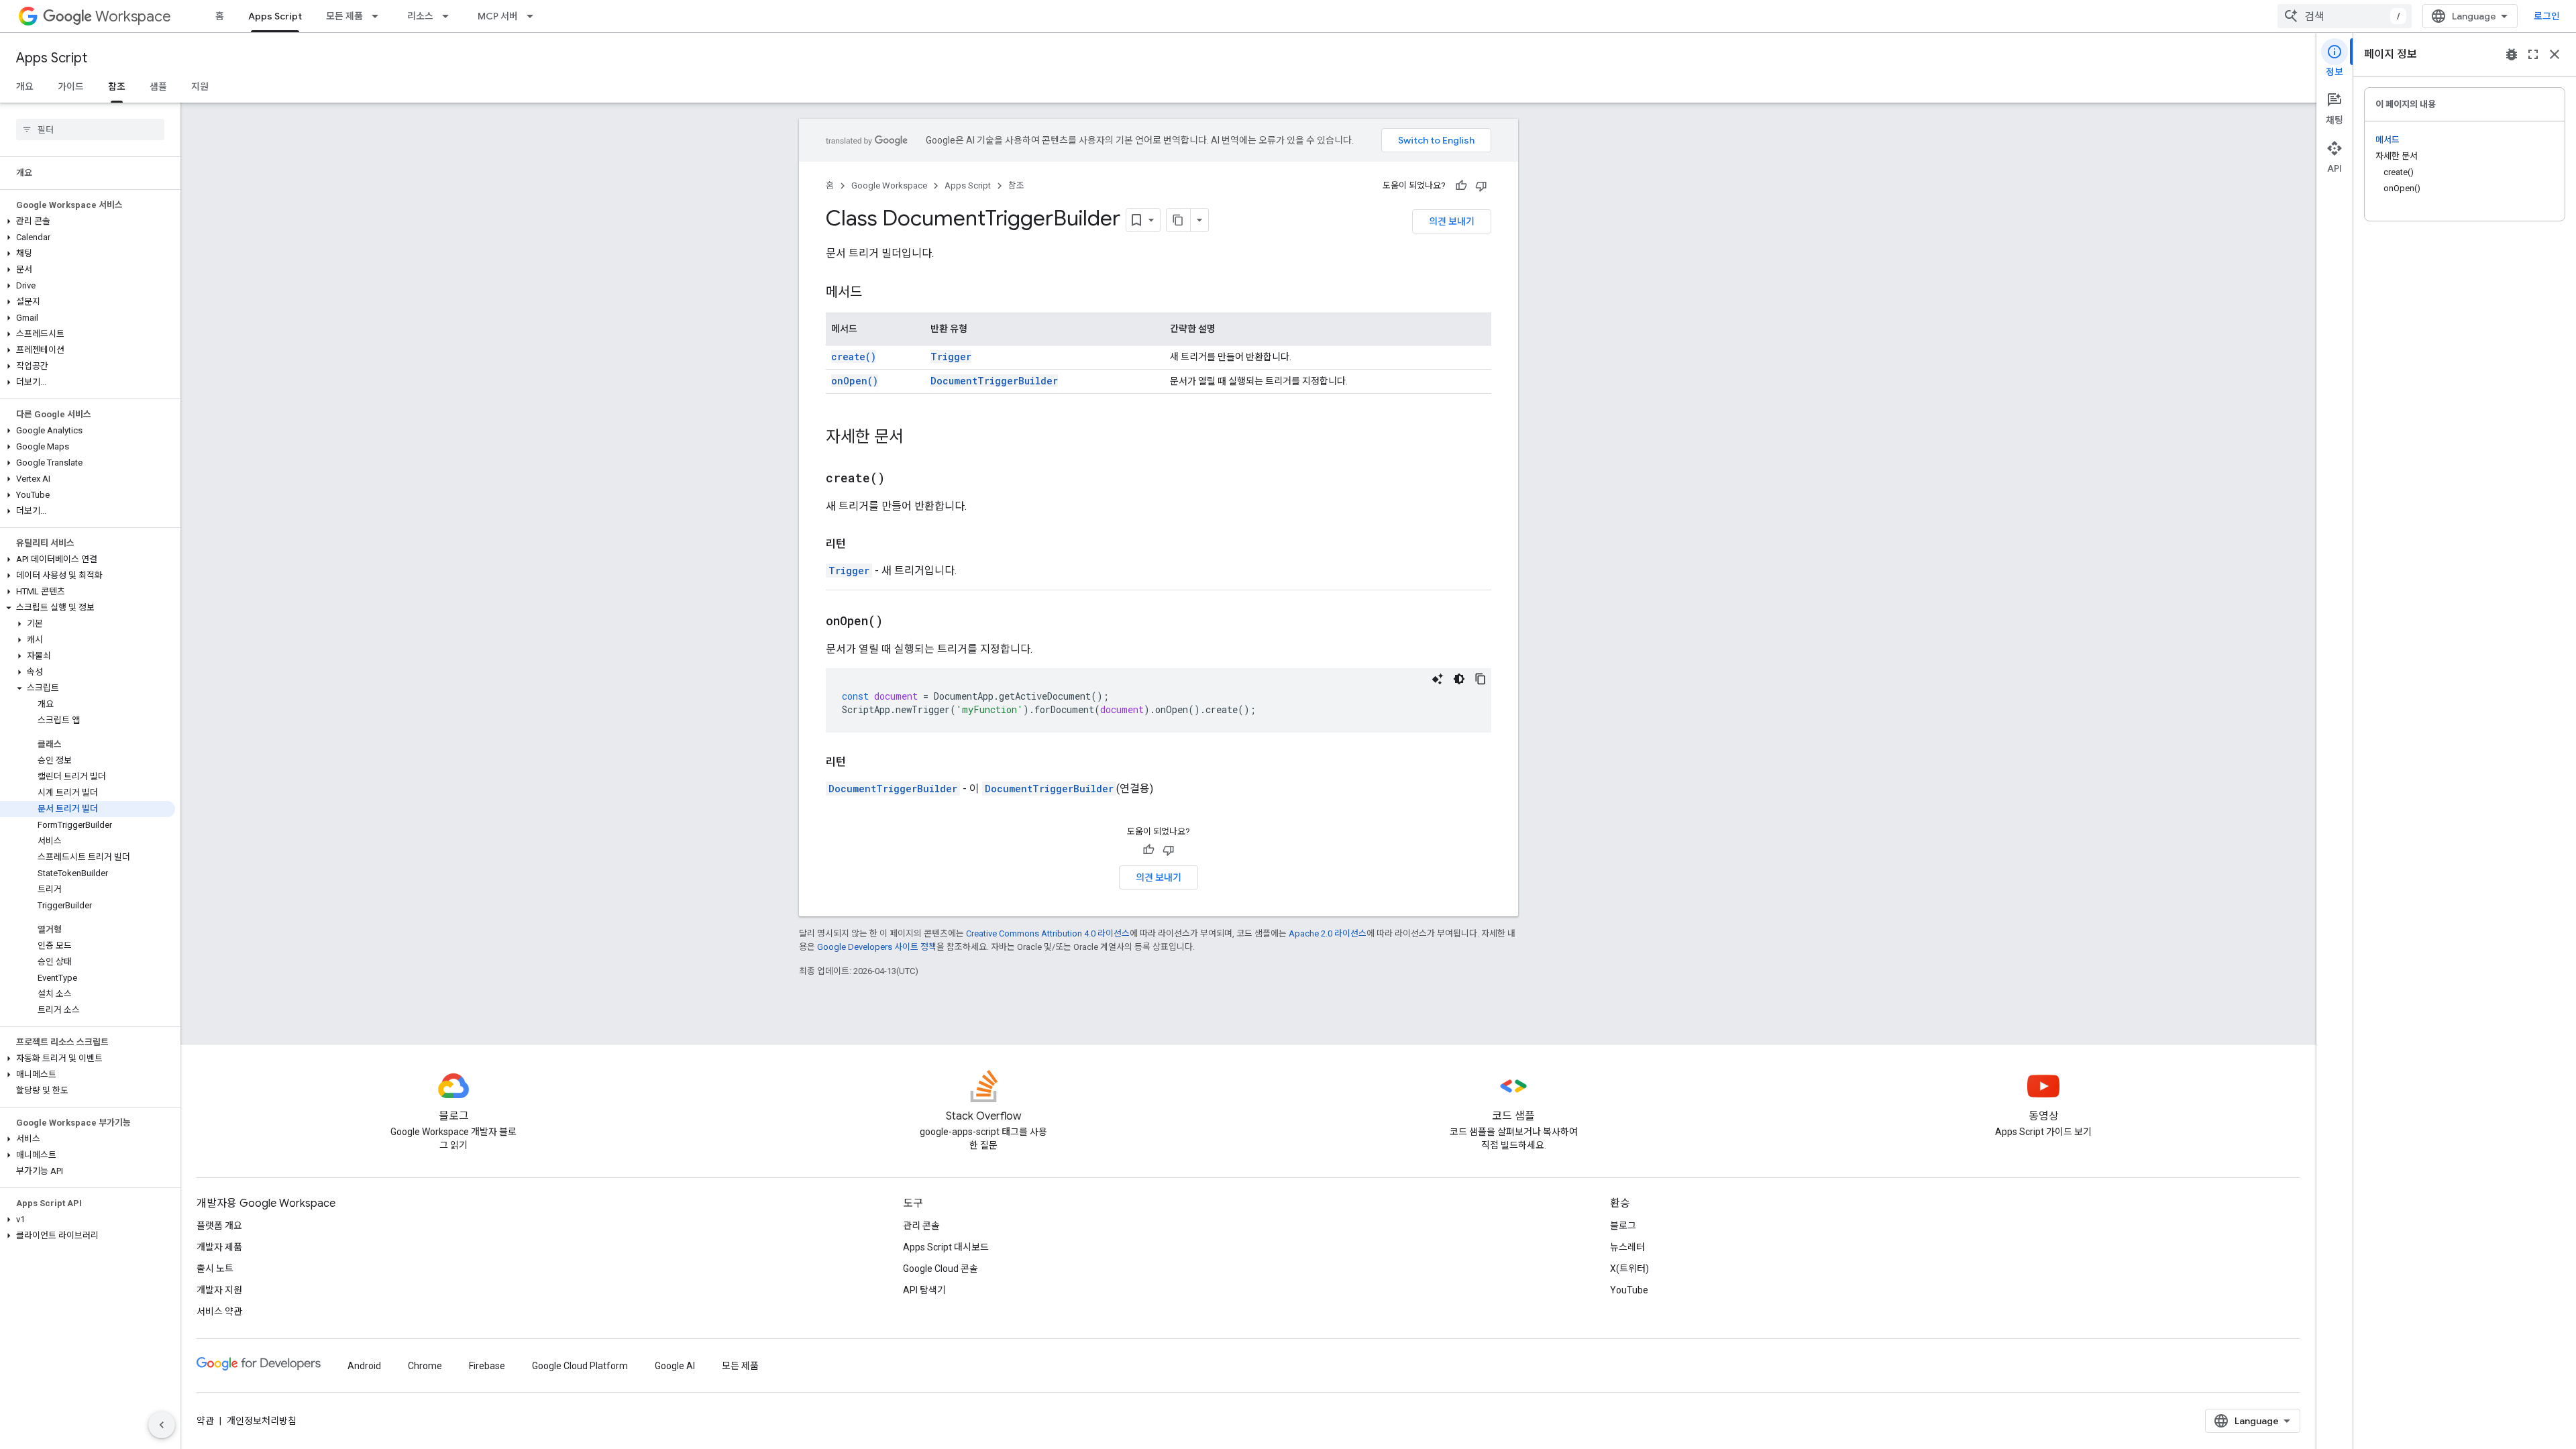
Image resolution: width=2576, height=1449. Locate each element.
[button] (88, 221)
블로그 (1623, 1226)
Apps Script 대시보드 (946, 1247)
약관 (205, 1421)
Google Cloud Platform (580, 1366)
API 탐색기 (924, 1290)
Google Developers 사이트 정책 (877, 947)
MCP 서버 (498, 16)
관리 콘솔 (921, 1226)
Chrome (425, 1366)
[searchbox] (90, 129)
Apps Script (275, 16)
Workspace (133, 16)
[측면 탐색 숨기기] (162, 1425)
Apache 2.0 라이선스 (1328, 933)
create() (854, 357)
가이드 (71, 87)
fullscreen (2533, 54)
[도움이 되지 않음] (1481, 186)
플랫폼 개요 (219, 1226)
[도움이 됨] (1461, 186)
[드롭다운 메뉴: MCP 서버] (534, 16)
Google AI (675, 1366)
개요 (25, 87)
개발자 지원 (219, 1290)
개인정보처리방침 (262, 1421)
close (2555, 54)
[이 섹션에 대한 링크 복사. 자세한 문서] (917, 438)
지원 (200, 87)
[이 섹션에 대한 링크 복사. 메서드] (875, 293)
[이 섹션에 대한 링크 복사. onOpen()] (900, 622)
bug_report (2512, 54)
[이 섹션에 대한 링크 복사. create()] (902, 479)
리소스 (420, 16)
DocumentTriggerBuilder (994, 381)
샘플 (158, 87)
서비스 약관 (219, 1311)
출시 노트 (215, 1269)
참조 (117, 87)
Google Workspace (889, 185)
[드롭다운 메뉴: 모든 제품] (379, 16)
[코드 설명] (1438, 679)
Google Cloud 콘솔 (941, 1269)
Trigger (951, 357)
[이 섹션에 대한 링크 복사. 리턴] (859, 544)
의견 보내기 (1452, 221)
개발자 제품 (219, 1247)
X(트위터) (1629, 1269)
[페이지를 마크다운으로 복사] (1179, 220)
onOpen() (855, 381)
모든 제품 (344, 16)
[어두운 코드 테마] (1459, 679)
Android (364, 1366)
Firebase (487, 1366)
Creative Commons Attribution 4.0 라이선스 (1048, 933)
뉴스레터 (1627, 1247)
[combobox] (2345, 16)
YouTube (1629, 1290)
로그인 (2547, 16)
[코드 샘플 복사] (1481, 679)
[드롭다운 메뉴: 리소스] (449, 16)
